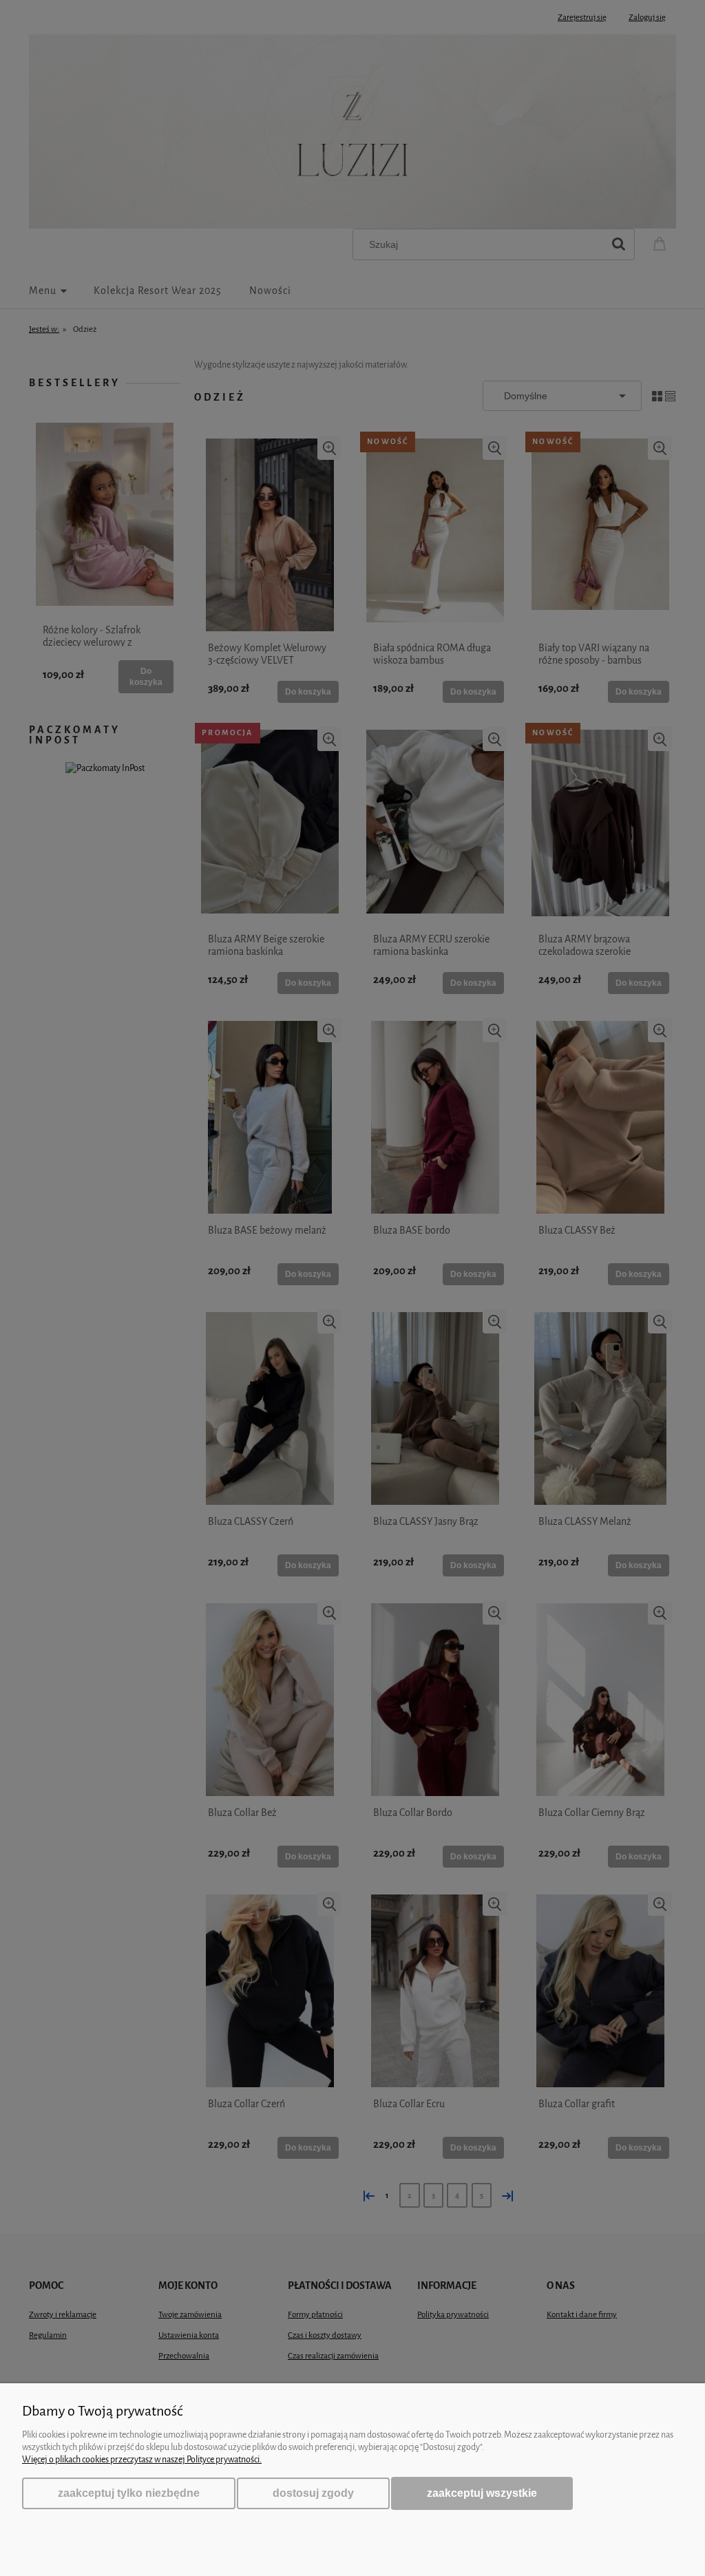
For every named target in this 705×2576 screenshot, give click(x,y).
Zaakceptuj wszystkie (482, 2493)
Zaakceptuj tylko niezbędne (129, 2493)
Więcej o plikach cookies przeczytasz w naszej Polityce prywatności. (142, 2459)
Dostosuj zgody (313, 2493)
